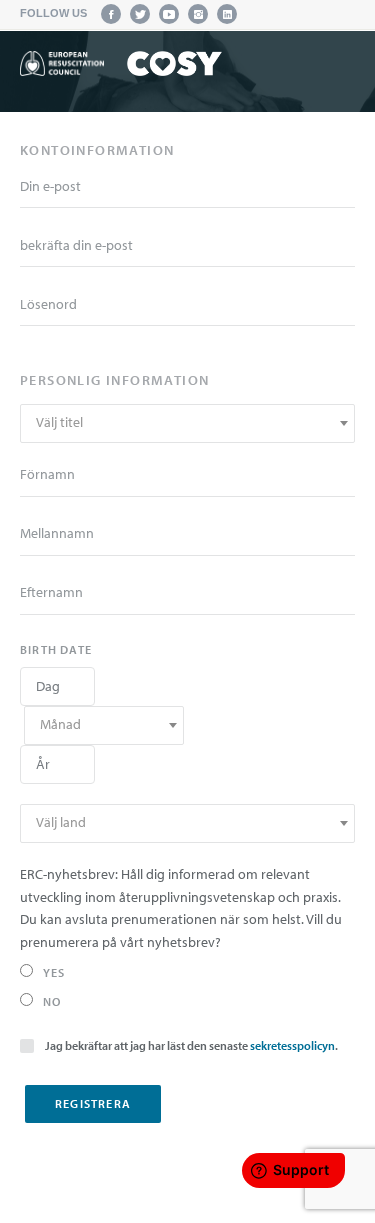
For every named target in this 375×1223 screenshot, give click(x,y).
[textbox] (187, 422)
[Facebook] (111, 14)
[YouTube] (169, 14)
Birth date (56, 649)
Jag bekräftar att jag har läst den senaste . (191, 1045)
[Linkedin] (227, 14)
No (52, 1001)
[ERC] (121, 66)
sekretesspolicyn (292, 1045)
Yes (54, 972)
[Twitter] (140, 14)
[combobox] (187, 423)
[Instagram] (198, 14)
